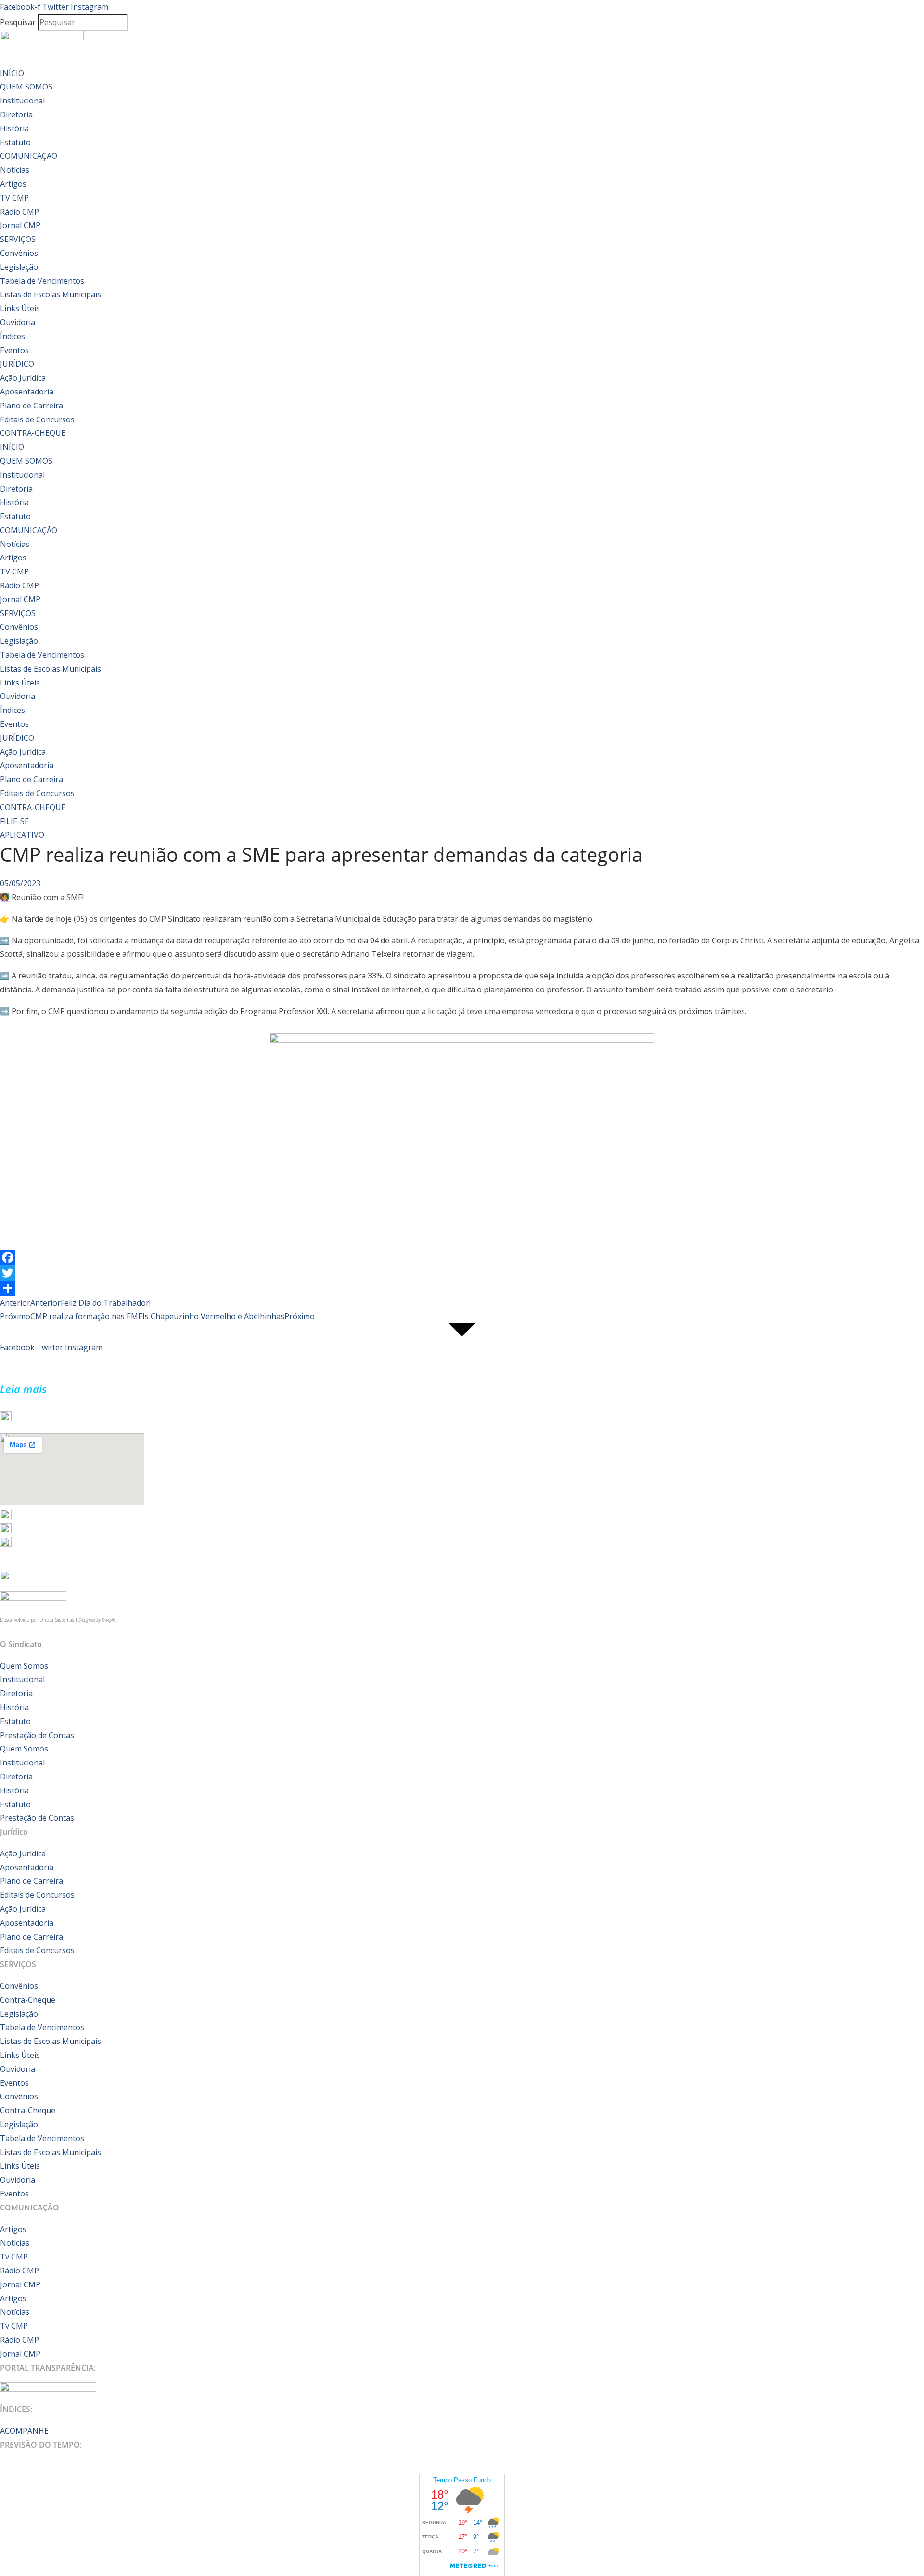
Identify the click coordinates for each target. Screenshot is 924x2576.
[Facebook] (462, 1257)
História (14, 128)
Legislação (19, 267)
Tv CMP (14, 2257)
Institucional (22, 101)
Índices (13, 336)
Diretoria (16, 114)
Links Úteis (20, 308)
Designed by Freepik (96, 1620)
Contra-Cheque (28, 2000)
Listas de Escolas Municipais (51, 294)
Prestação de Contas (37, 1735)
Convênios (19, 253)
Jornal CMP (20, 225)
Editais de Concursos (37, 419)
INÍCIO (12, 73)
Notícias (15, 170)
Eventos (14, 350)
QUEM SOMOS (26, 87)
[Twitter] (462, 1273)
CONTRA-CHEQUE (33, 433)
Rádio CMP (19, 212)
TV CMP (14, 198)
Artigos (13, 184)
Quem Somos (24, 1666)
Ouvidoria (18, 322)
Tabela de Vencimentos (42, 281)
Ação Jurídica (23, 378)
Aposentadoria (27, 392)
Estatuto (15, 142)
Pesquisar (18, 22)
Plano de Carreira (32, 406)
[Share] (462, 1288)
